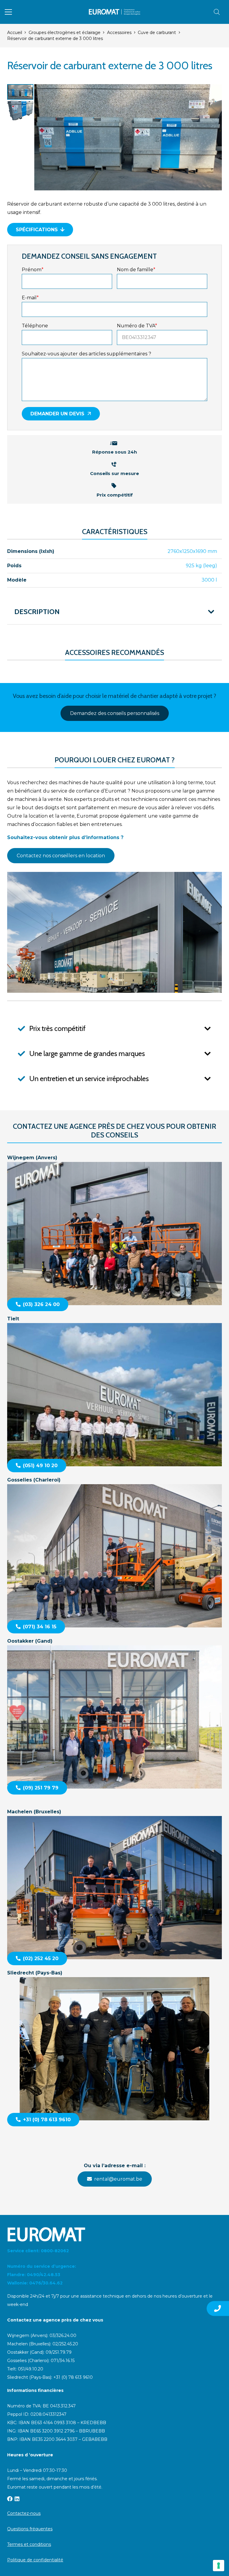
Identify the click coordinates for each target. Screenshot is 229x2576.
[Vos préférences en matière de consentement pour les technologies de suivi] (219, 2566)
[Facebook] (10, 2499)
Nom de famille (136, 270)
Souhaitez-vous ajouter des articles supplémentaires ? (86, 354)
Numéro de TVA (137, 326)
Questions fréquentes (30, 2529)
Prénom (33, 270)
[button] (8, 12)
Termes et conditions (29, 2544)
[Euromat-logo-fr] (115, 12)
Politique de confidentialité (35, 2560)
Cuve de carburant (157, 33)
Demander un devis (57, 414)
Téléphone (35, 326)
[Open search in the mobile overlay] (217, 12)
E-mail (30, 298)
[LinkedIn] (17, 2499)
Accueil (15, 33)
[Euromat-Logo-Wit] (114, 2234)
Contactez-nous (24, 2513)
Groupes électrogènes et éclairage (65, 33)
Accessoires (119, 33)
